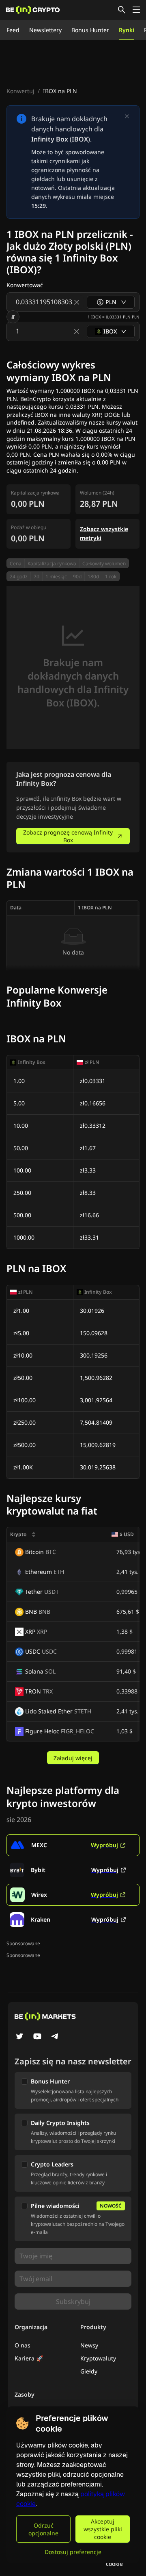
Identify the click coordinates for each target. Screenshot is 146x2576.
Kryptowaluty (98, 2358)
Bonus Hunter (90, 30)
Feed (13, 30)
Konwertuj (20, 91)
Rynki (127, 30)
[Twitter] (19, 2037)
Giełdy (89, 2371)
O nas (23, 2345)
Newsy (89, 2345)
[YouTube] (37, 2037)
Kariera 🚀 (29, 2358)
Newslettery (45, 30)
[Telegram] (55, 2037)
